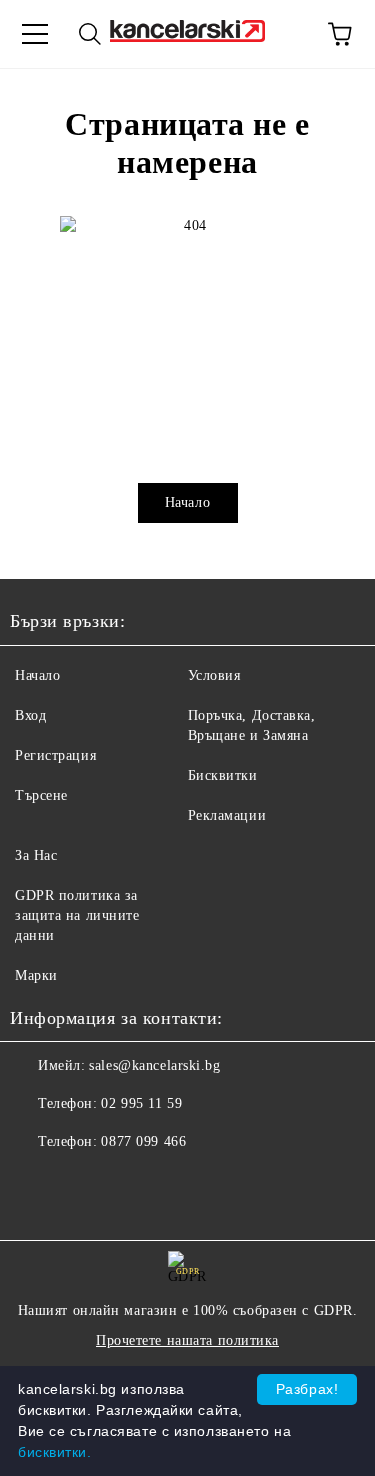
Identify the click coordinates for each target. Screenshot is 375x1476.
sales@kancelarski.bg (154, 1065)
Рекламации (227, 815)
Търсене (41, 795)
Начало (187, 502)
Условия (214, 675)
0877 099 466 (143, 1141)
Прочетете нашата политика (187, 1340)
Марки (36, 975)
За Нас (36, 855)
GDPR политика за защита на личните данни (77, 915)
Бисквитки (223, 775)
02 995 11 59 (141, 1103)
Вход (30, 715)
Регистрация (55, 755)
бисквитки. (55, 1452)
